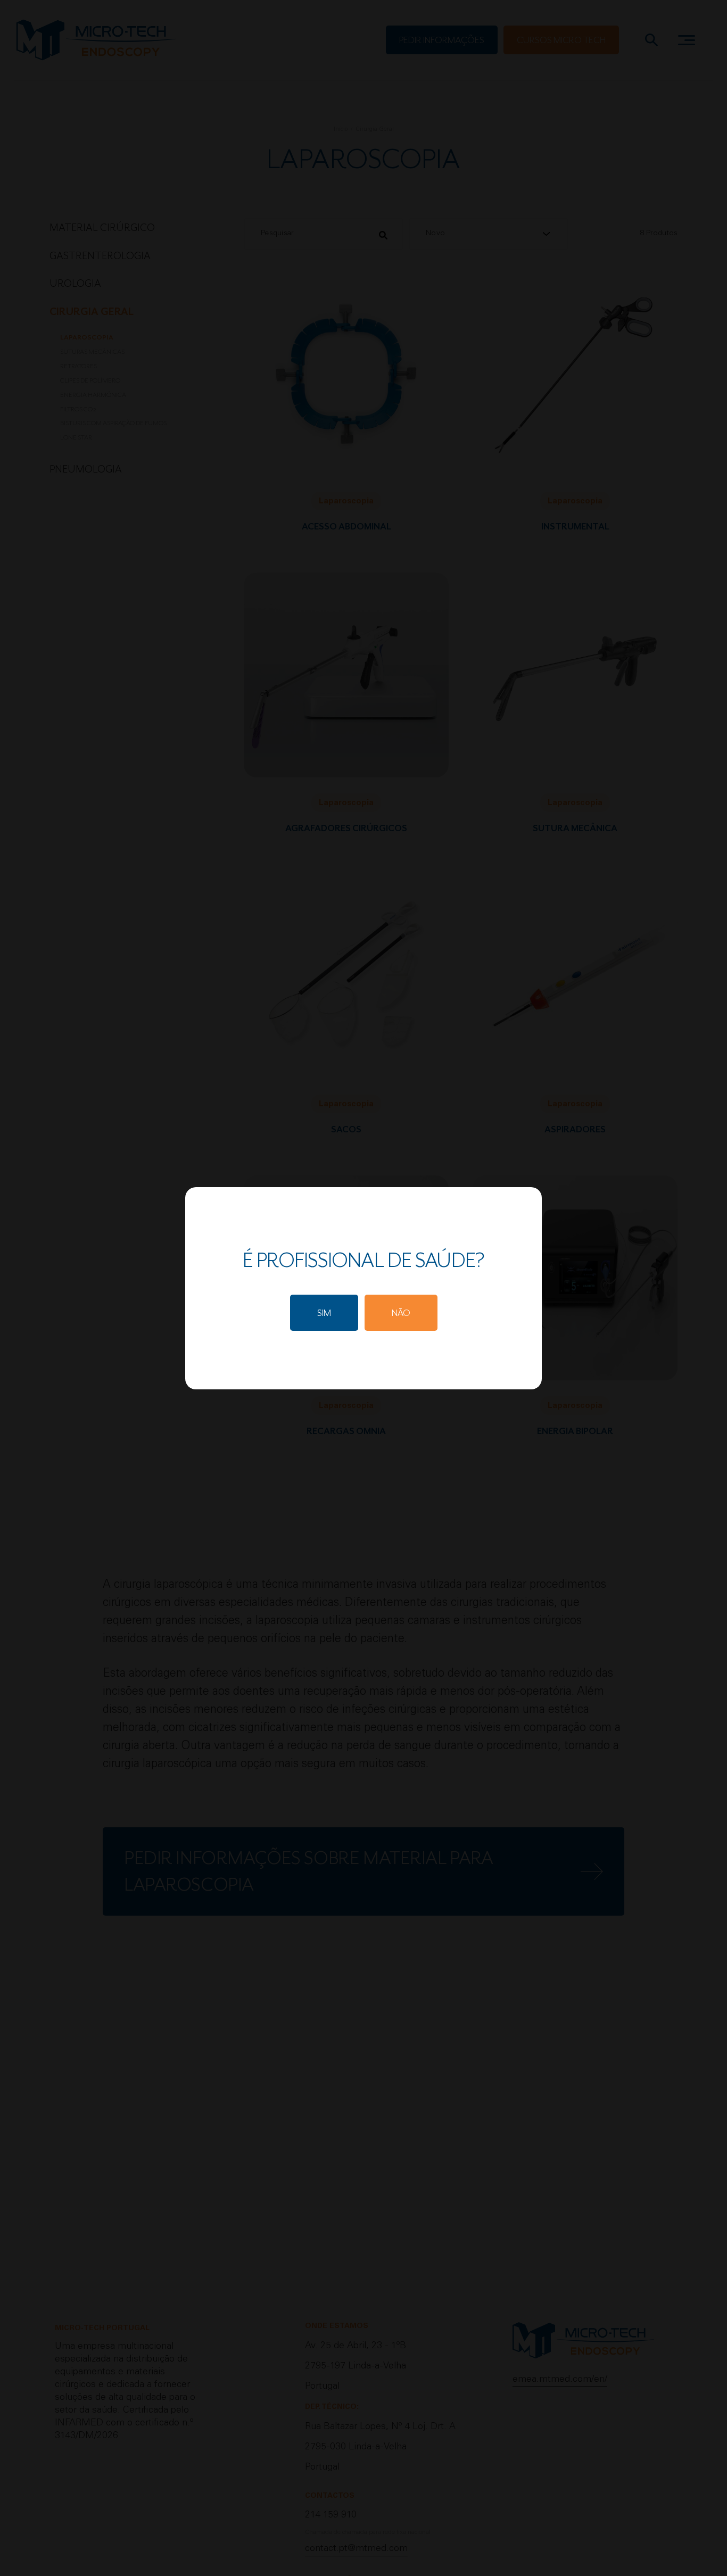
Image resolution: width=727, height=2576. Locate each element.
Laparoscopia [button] (87, 337)
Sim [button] (324, 1313)
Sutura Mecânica (575, 828)
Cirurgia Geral (375, 130)
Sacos (346, 1129)
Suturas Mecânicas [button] (92, 352)
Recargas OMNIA (346, 1431)
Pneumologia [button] (86, 469)
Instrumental (575, 527)
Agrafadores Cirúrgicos (346, 828)
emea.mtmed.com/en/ (560, 2380)
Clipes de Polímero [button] (90, 380)
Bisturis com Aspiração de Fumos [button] (113, 423)
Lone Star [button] (76, 437)
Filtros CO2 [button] (78, 409)
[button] (442, 40)
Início (341, 130)
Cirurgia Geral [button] (92, 312)
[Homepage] (96, 40)
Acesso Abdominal (346, 527)
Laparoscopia (346, 502)
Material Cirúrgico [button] (102, 228)
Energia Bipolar (575, 1431)
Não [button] (401, 1313)
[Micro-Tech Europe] (583, 2346)
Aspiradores (575, 1129)
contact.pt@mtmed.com (356, 2549)
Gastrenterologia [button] (100, 256)
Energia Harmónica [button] (93, 395)
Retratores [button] (79, 366)
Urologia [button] (75, 284)
